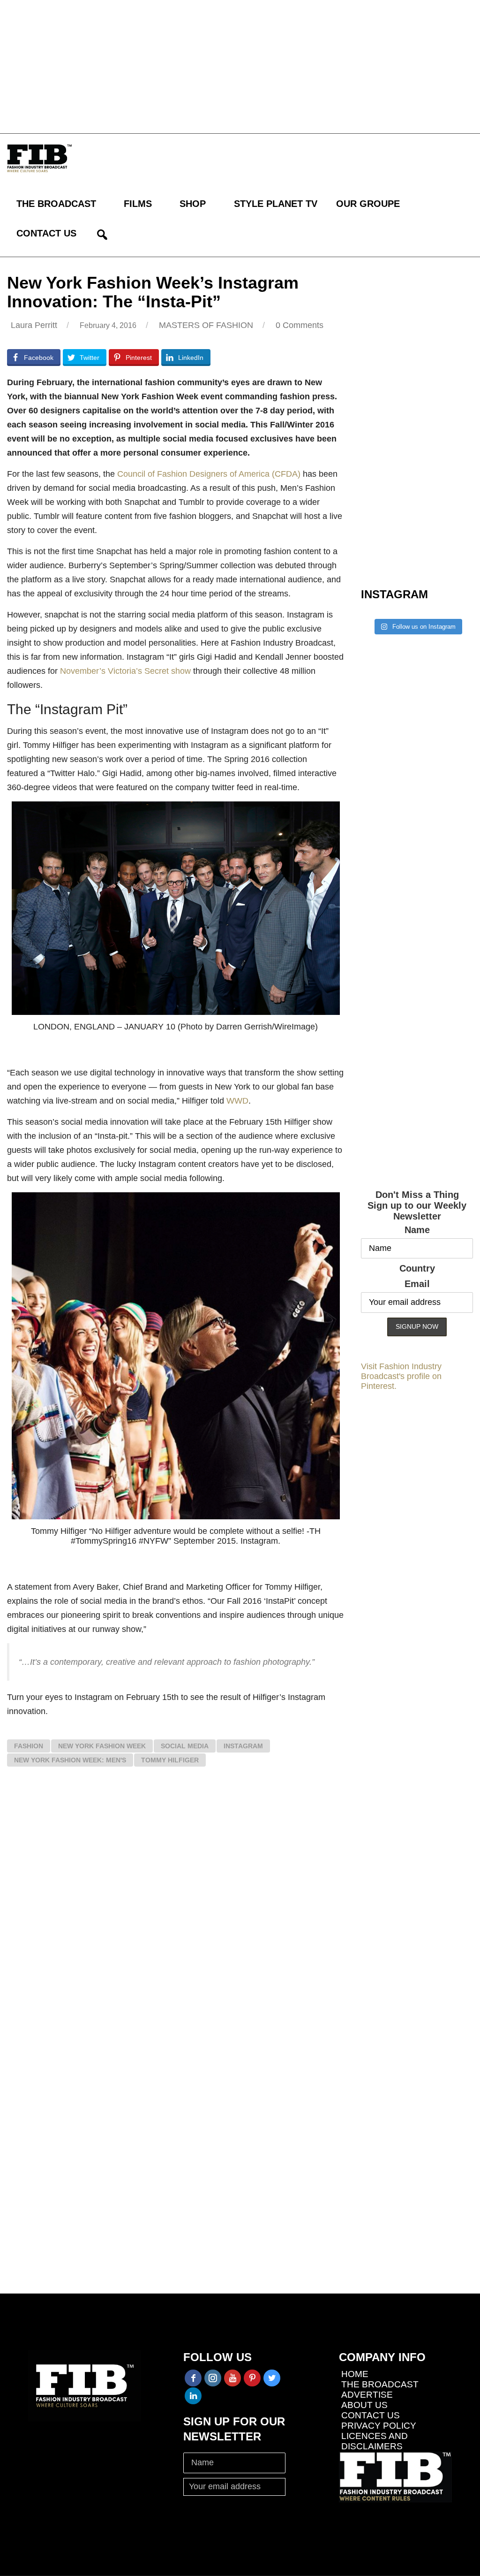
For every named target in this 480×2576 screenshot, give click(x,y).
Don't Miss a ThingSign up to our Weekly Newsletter (417, 1205)
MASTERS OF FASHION (206, 325)
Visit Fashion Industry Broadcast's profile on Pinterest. (401, 1376)
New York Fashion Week (102, 1746)
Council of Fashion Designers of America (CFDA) (209, 474)
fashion (29, 1746)
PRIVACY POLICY (379, 2426)
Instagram (243, 1746)
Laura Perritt (34, 325)
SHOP (193, 204)
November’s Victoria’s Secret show (125, 671)
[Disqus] (176, 1912)
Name (417, 1230)
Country (417, 1268)
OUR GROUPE (368, 204)
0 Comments (300, 325)
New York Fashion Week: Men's (70, 1760)
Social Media (185, 1746)
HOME (355, 2374)
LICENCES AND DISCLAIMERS (375, 2441)
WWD (237, 1101)
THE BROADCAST (56, 204)
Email (417, 1284)
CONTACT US (46, 233)
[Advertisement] (240, 66)
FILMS (138, 204)
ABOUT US (364, 2405)
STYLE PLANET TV (276, 204)
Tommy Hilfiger (170, 1760)
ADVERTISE (367, 2395)
